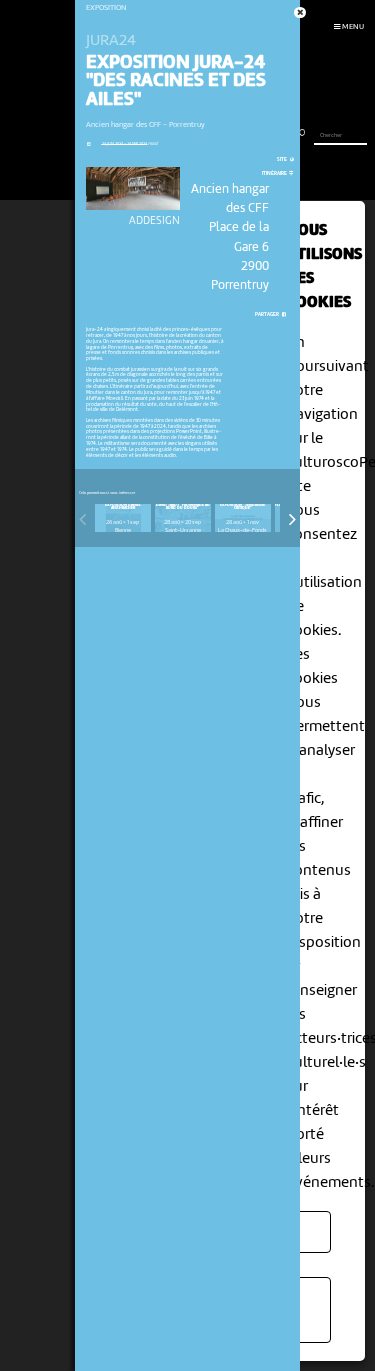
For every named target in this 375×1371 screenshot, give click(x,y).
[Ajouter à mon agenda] (88, 143)
